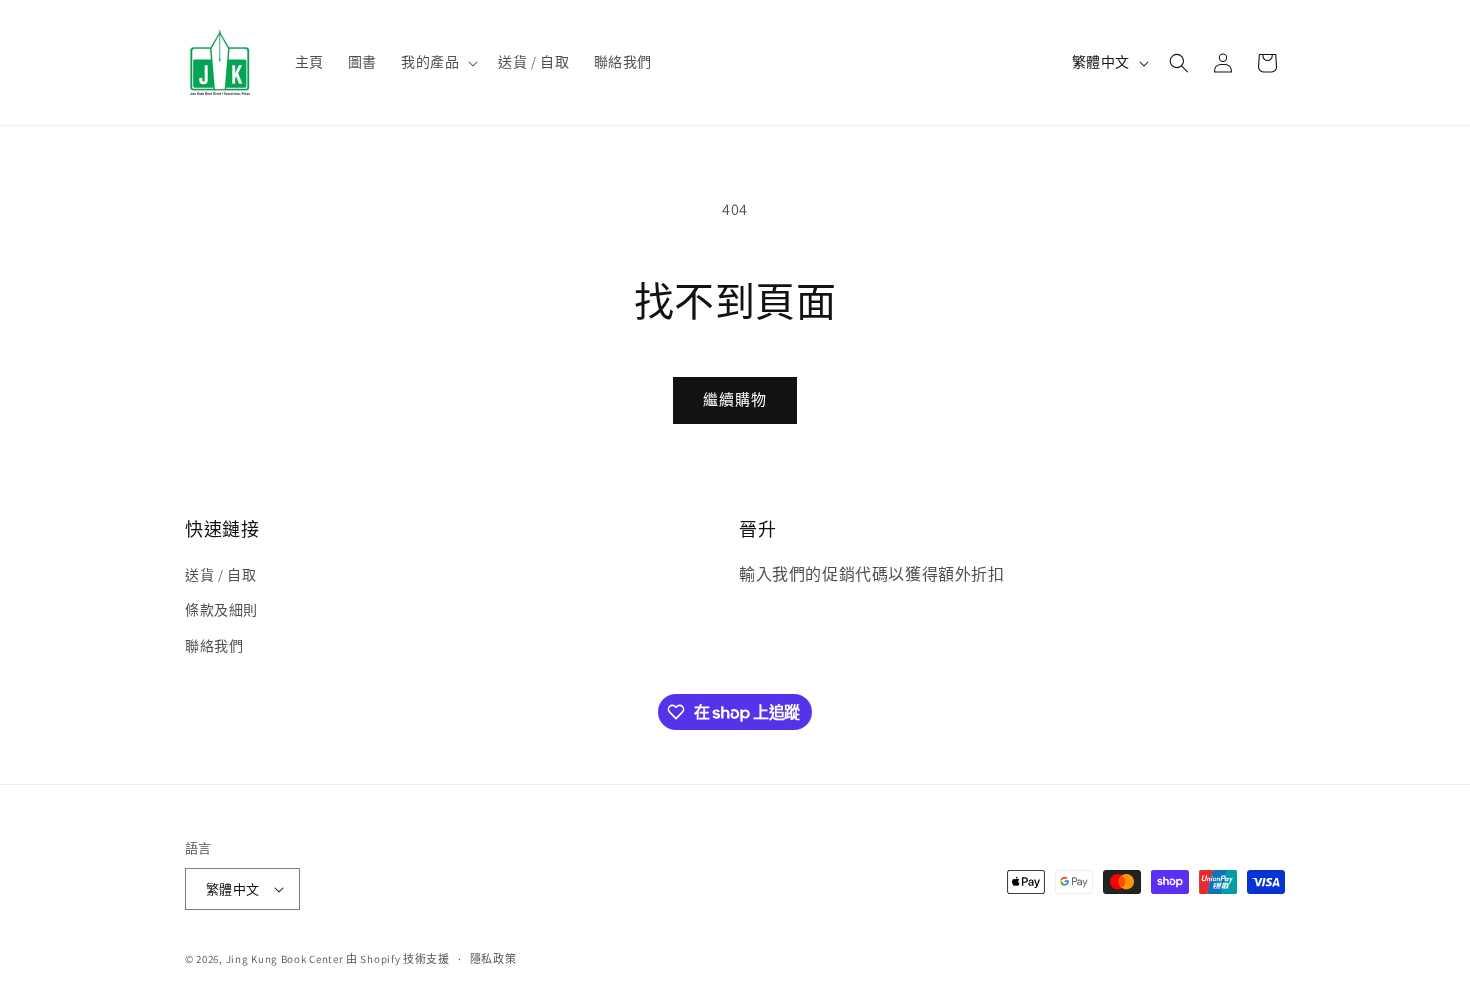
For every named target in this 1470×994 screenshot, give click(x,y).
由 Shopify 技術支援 (398, 959)
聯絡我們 (214, 646)
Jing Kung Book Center (285, 959)
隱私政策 (493, 959)
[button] (437, 62)
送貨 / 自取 (220, 575)
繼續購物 (735, 399)
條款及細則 (221, 610)
